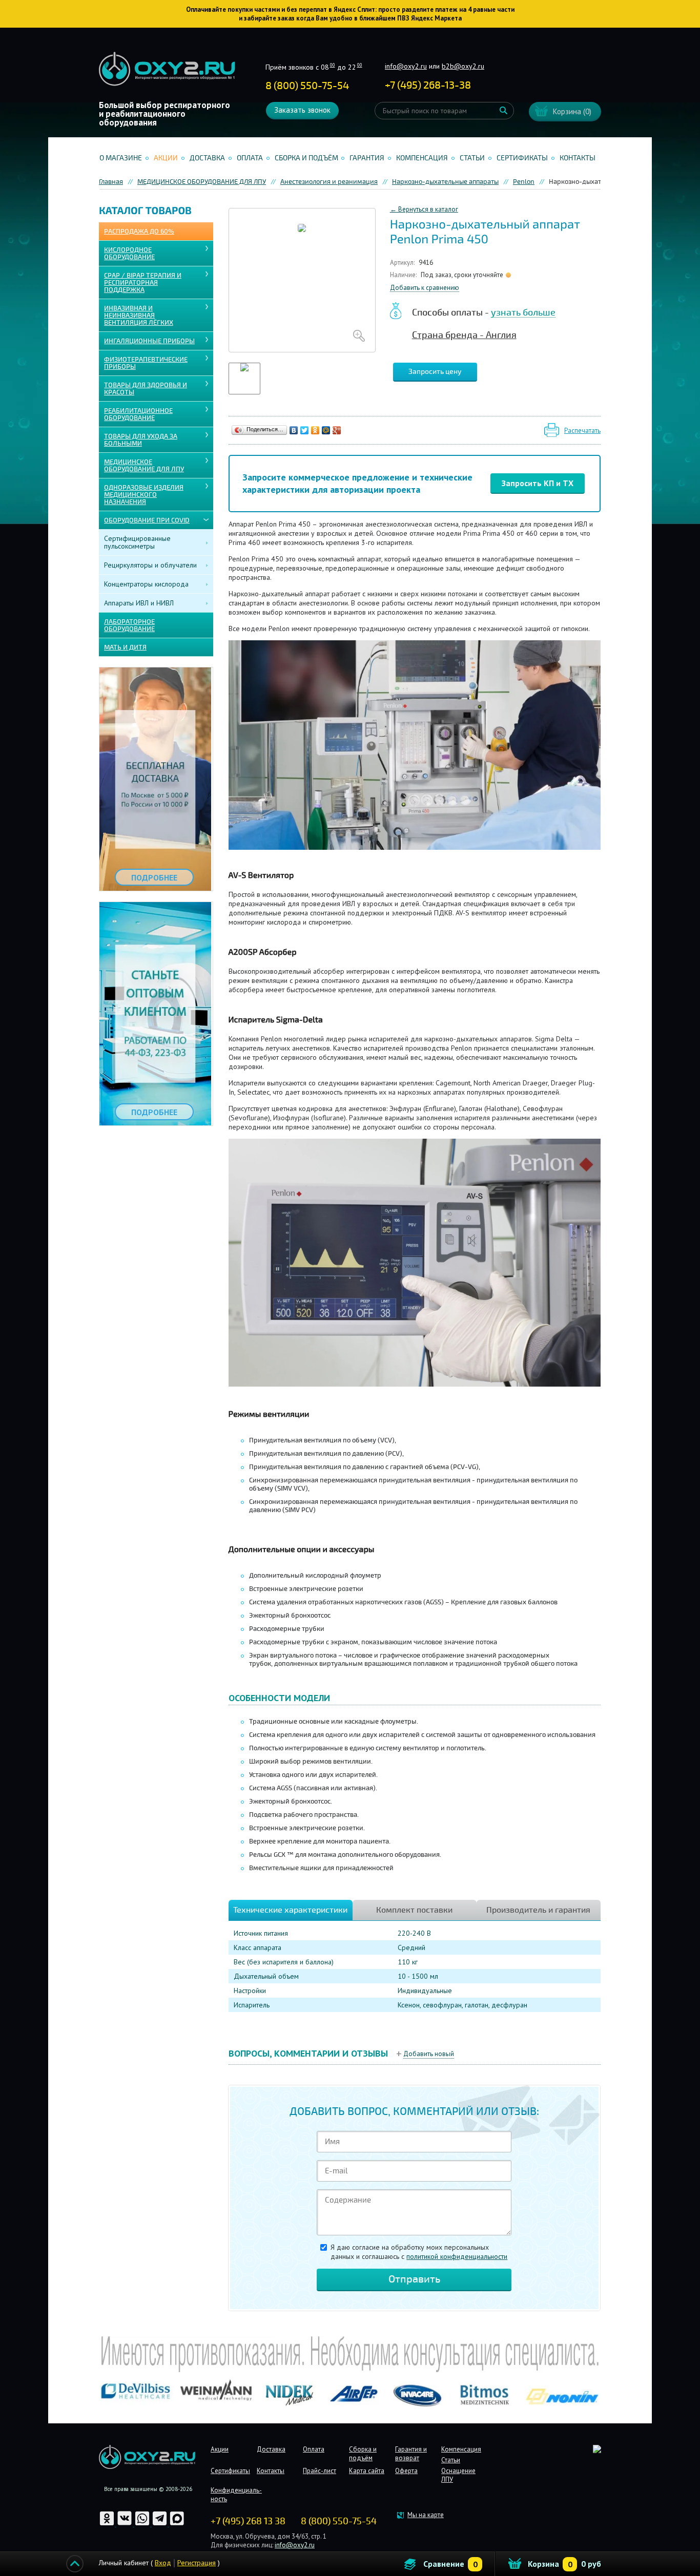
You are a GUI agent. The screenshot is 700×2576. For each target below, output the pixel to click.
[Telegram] (160, 2524)
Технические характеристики (290, 1910)
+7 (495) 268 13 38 (248, 2521)
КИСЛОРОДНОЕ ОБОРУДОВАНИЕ (129, 254)
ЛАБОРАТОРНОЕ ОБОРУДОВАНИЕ (129, 625)
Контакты (578, 158)
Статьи (472, 158)
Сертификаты (522, 158)
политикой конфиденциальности (457, 2256)
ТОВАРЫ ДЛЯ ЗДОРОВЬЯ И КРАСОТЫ (146, 389)
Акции (166, 158)
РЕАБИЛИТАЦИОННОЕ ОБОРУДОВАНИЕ (138, 414)
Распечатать (582, 431)
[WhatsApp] (143, 2524)
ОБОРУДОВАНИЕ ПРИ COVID (147, 520)
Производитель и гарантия (538, 1910)
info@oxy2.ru (406, 66)
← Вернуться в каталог (424, 209)
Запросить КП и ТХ (538, 483)
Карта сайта (367, 2471)
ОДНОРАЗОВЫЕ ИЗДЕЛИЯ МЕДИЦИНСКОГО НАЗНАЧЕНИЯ (144, 495)
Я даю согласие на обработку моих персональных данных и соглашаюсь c (419, 2252)
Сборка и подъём (306, 158)
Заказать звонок (302, 110)
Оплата (250, 158)
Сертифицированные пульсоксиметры (137, 542)
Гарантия (367, 158)
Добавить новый (429, 2054)
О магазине (121, 158)
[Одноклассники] (315, 430)
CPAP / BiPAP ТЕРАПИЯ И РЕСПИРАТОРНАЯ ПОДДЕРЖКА (143, 283)
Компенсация (422, 158)
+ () (428, 85)
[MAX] (177, 2524)
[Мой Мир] (326, 430)
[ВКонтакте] (294, 430)
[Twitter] (305, 430)
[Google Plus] (337, 430)
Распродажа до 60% (139, 232)
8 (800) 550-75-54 (307, 86)
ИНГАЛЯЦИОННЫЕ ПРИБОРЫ (149, 341)
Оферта (406, 2471)
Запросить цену (435, 372)
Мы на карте (426, 2515)
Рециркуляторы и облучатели (150, 565)
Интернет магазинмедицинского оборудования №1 (167, 69)
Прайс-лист (320, 2471)
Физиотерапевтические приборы (146, 363)
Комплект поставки (414, 1910)
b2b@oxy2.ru (463, 66)
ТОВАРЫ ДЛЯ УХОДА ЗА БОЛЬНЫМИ (141, 440)
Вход (163, 2563)
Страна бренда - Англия (464, 335)
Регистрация (197, 2563)
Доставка (207, 158)
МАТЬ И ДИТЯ (125, 647)
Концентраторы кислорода (146, 584)
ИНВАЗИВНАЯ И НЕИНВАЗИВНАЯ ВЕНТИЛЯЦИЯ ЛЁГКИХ (139, 316)
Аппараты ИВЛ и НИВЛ (139, 603)
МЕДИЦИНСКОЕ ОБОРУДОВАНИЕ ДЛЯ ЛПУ (144, 466)
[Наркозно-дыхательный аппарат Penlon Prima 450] (302, 280)
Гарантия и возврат (411, 2454)
